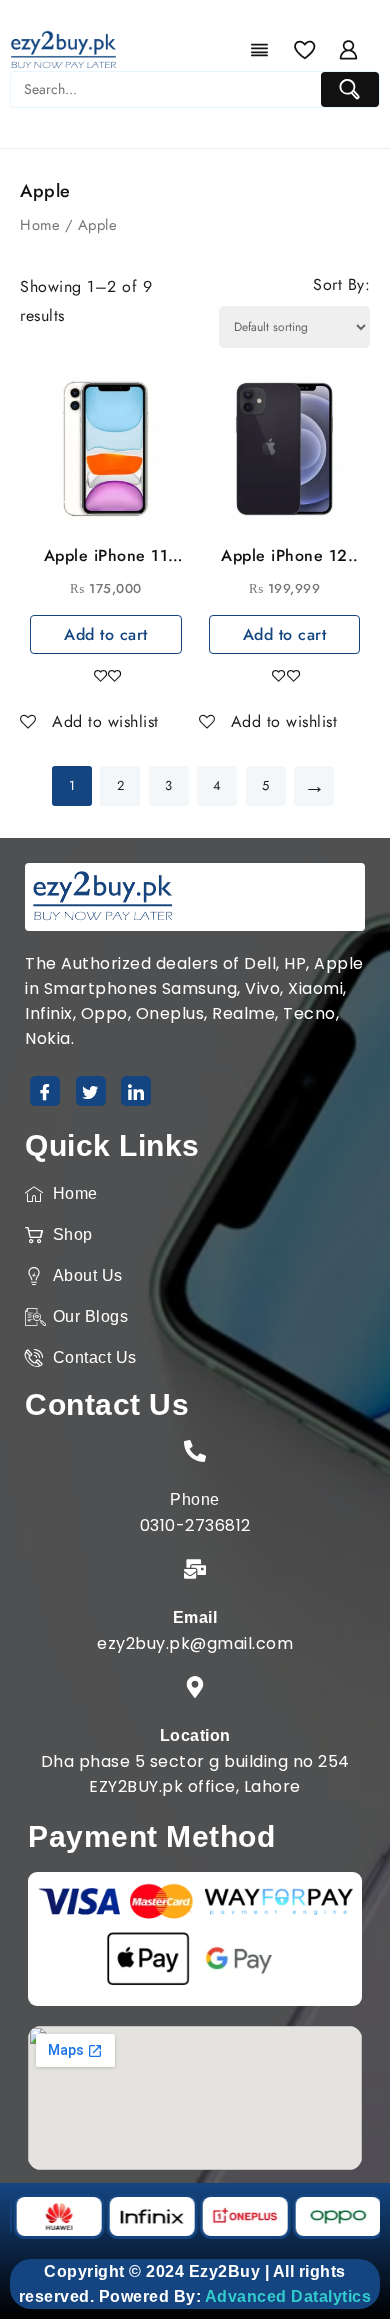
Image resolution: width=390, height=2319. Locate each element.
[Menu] (260, 50)
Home (40, 225)
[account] (349, 50)
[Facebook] (45, 1091)
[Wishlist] (305, 50)
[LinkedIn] (136, 1091)
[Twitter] (91, 1091)
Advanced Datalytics (288, 2296)
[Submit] (350, 89)
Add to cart (106, 634)
